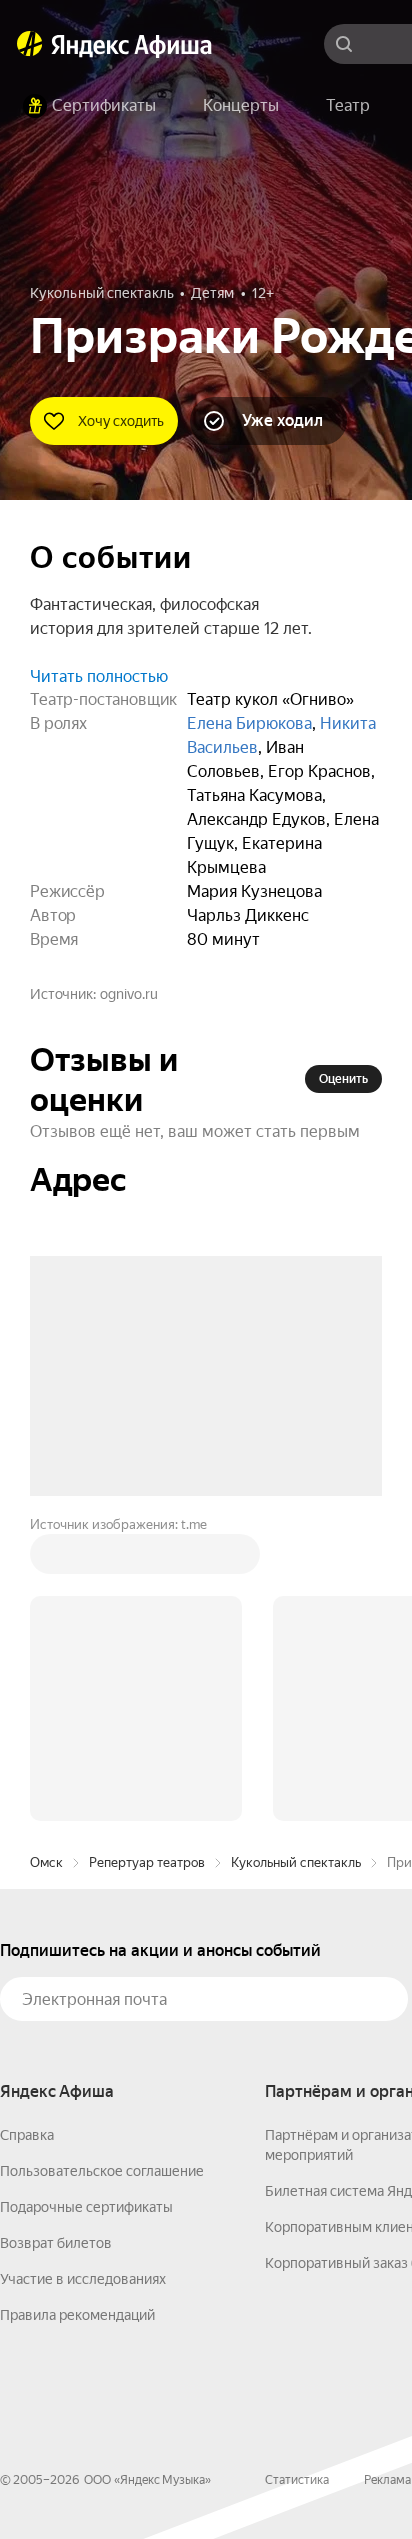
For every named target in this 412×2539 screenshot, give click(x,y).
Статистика (297, 2177)
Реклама (387, 2177)
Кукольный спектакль (296, 1559)
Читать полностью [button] (99, 676)
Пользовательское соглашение (102, 1868)
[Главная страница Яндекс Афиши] (30, 44)
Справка (27, 1832)
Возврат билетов (56, 1940)
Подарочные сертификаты (86, 1904)
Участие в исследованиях (83, 1976)
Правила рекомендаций (77, 2012)
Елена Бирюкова (249, 723)
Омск (46, 1559)
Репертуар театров (147, 1559)
